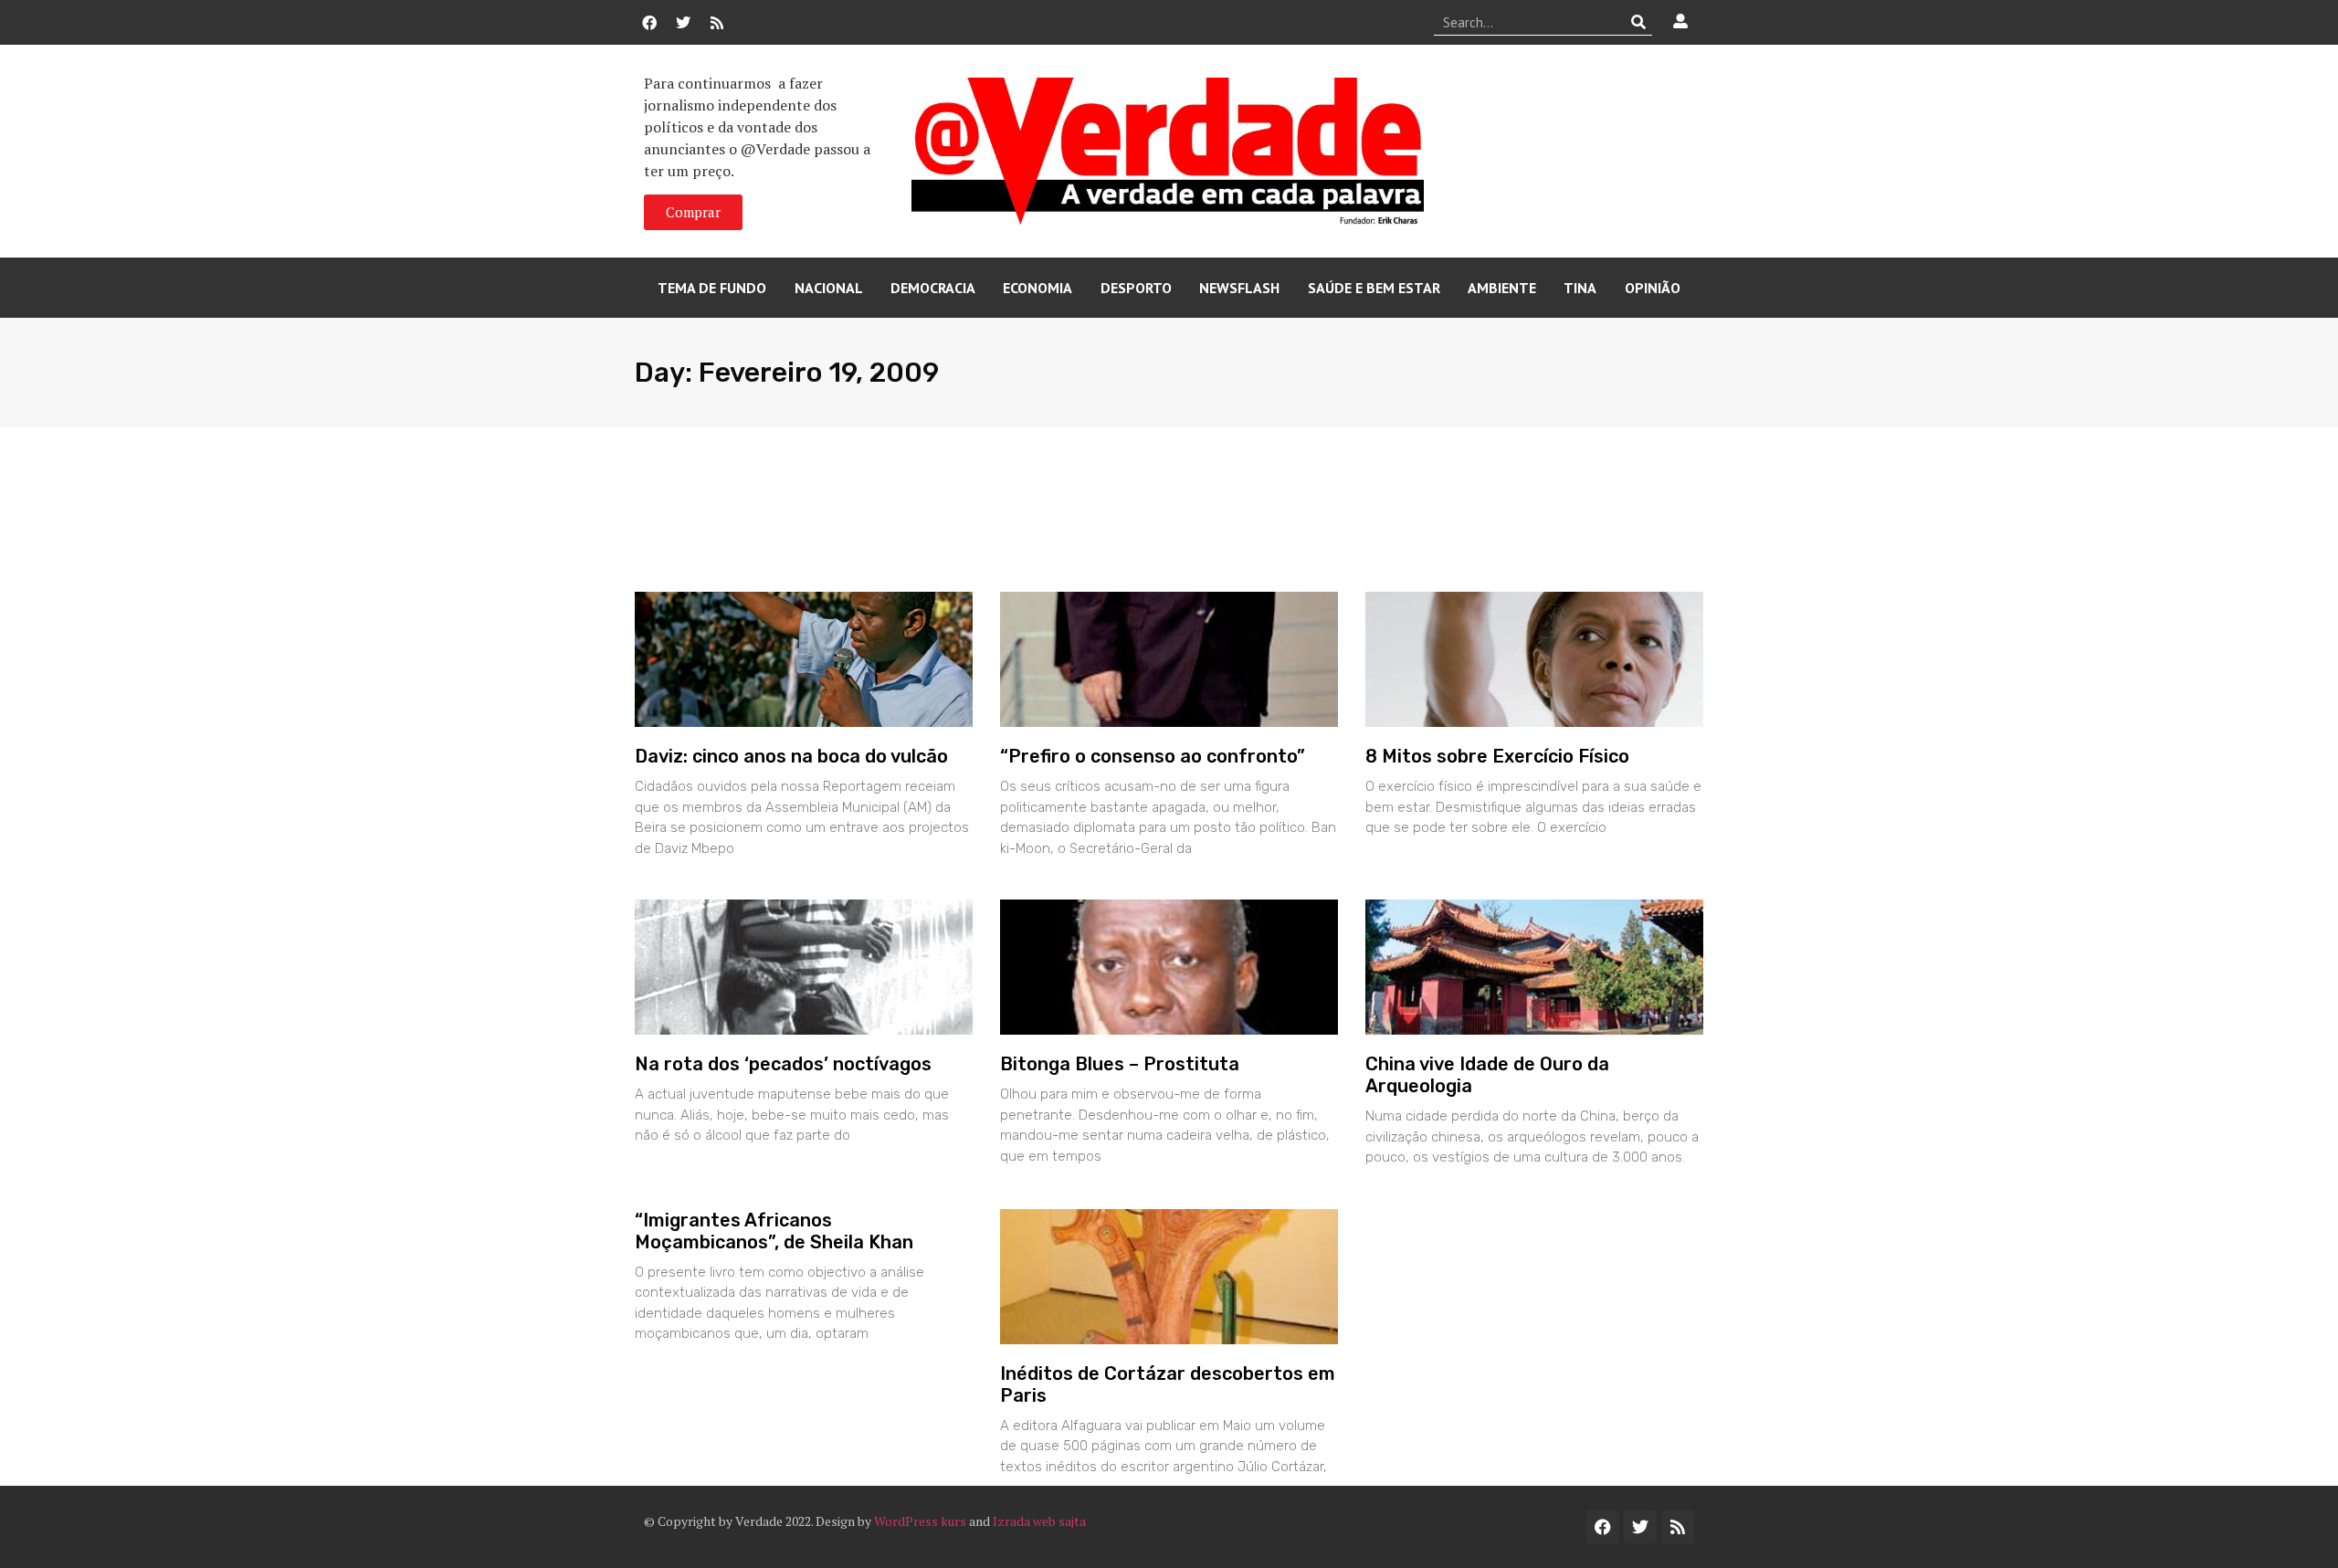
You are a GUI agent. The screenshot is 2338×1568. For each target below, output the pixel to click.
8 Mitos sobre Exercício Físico (1497, 756)
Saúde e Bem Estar (1374, 288)
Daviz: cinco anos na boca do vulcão (791, 756)
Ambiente (1502, 288)
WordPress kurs (920, 1521)
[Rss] (717, 23)
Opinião (1653, 288)
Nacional (829, 288)
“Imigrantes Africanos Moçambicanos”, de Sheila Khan (774, 1231)
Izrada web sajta (1039, 1521)
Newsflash (1239, 288)
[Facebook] (649, 23)
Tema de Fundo (712, 288)
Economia (1037, 288)
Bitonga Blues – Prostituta (1120, 1064)
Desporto (1136, 288)
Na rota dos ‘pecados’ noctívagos (783, 1064)
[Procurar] (1639, 22)
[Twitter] (683, 23)
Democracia (933, 288)
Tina (1580, 288)
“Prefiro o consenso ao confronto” (1153, 756)
